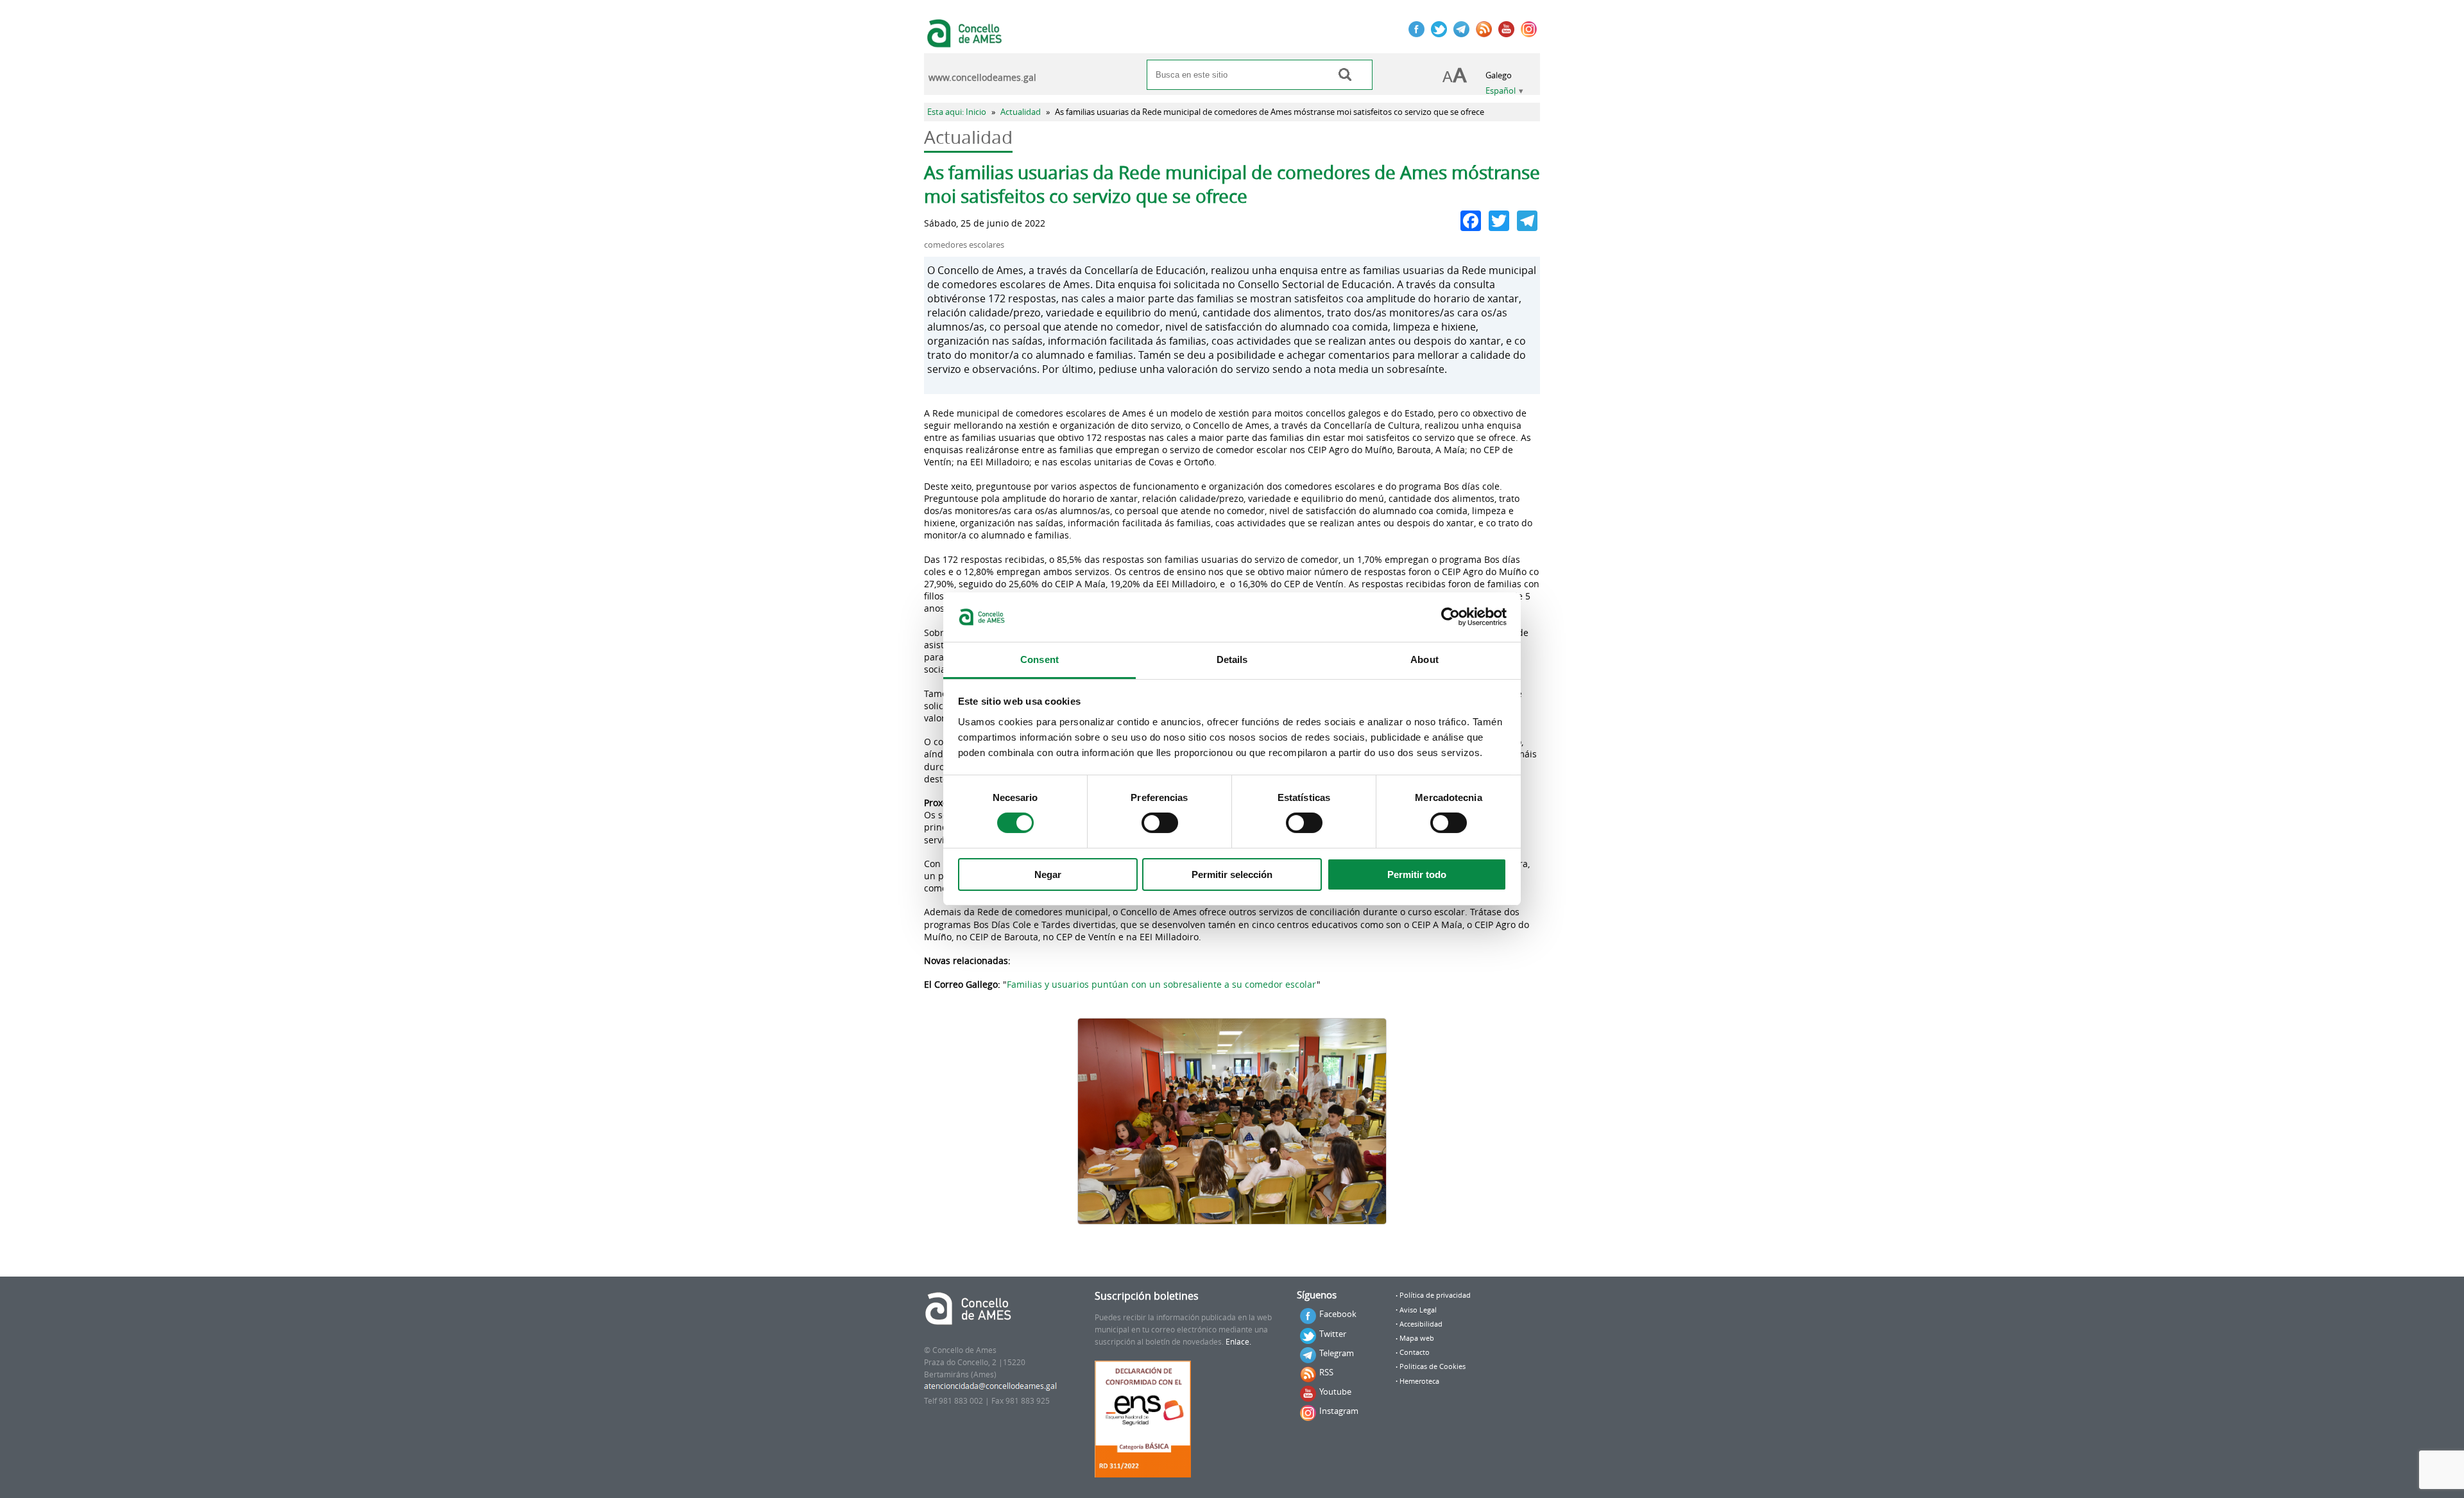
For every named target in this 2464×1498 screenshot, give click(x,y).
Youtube (1335, 1391)
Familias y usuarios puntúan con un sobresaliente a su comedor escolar (1162, 984)
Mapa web (1417, 1338)
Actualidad (1021, 112)
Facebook (1338, 1314)
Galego (1499, 75)
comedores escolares (964, 245)
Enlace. (1238, 1342)
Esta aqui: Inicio (957, 112)
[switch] (1160, 823)
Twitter (1333, 1334)
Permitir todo (1417, 874)
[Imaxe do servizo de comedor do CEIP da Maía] (1232, 1121)
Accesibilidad (1421, 1324)
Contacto (1415, 1352)
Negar (1048, 874)
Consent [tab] (1039, 659)
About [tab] (1425, 659)
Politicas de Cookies (1433, 1366)
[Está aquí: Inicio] (966, 41)
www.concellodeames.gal (982, 78)
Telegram (1337, 1353)
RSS (1326, 1372)
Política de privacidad (1435, 1295)
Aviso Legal (1418, 1310)
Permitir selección (1232, 874)
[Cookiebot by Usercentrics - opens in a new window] (1450, 617)
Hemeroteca (1419, 1381)
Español (1501, 91)
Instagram (1339, 1411)
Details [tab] (1232, 659)
